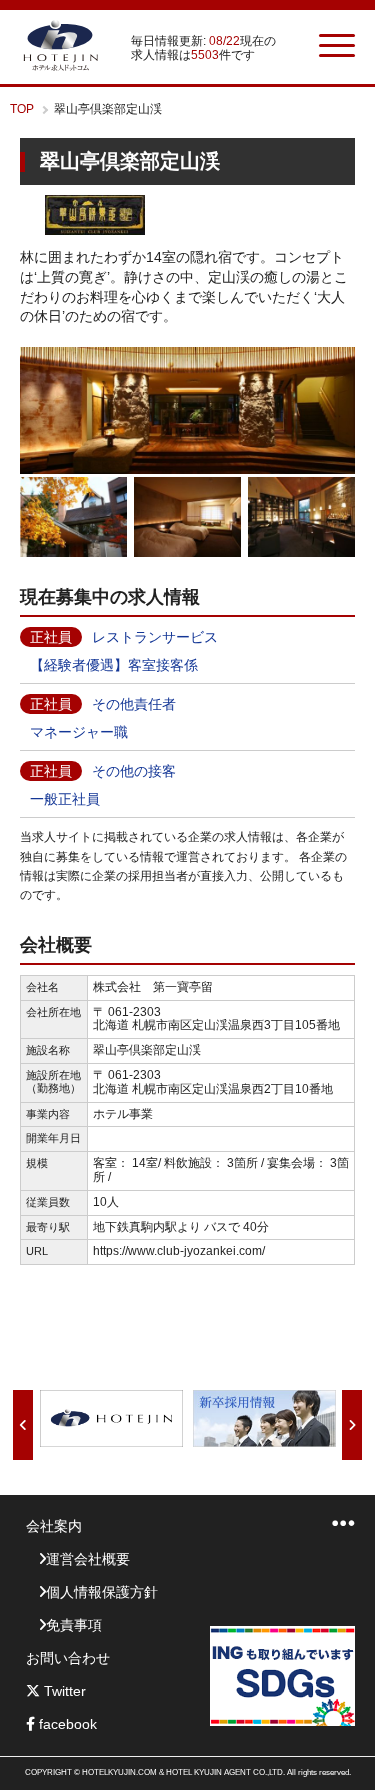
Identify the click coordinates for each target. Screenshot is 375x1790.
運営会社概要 (88, 1559)
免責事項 (74, 1625)
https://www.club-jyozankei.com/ (179, 1251)
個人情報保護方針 (102, 1592)
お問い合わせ (68, 1658)
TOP (22, 109)
